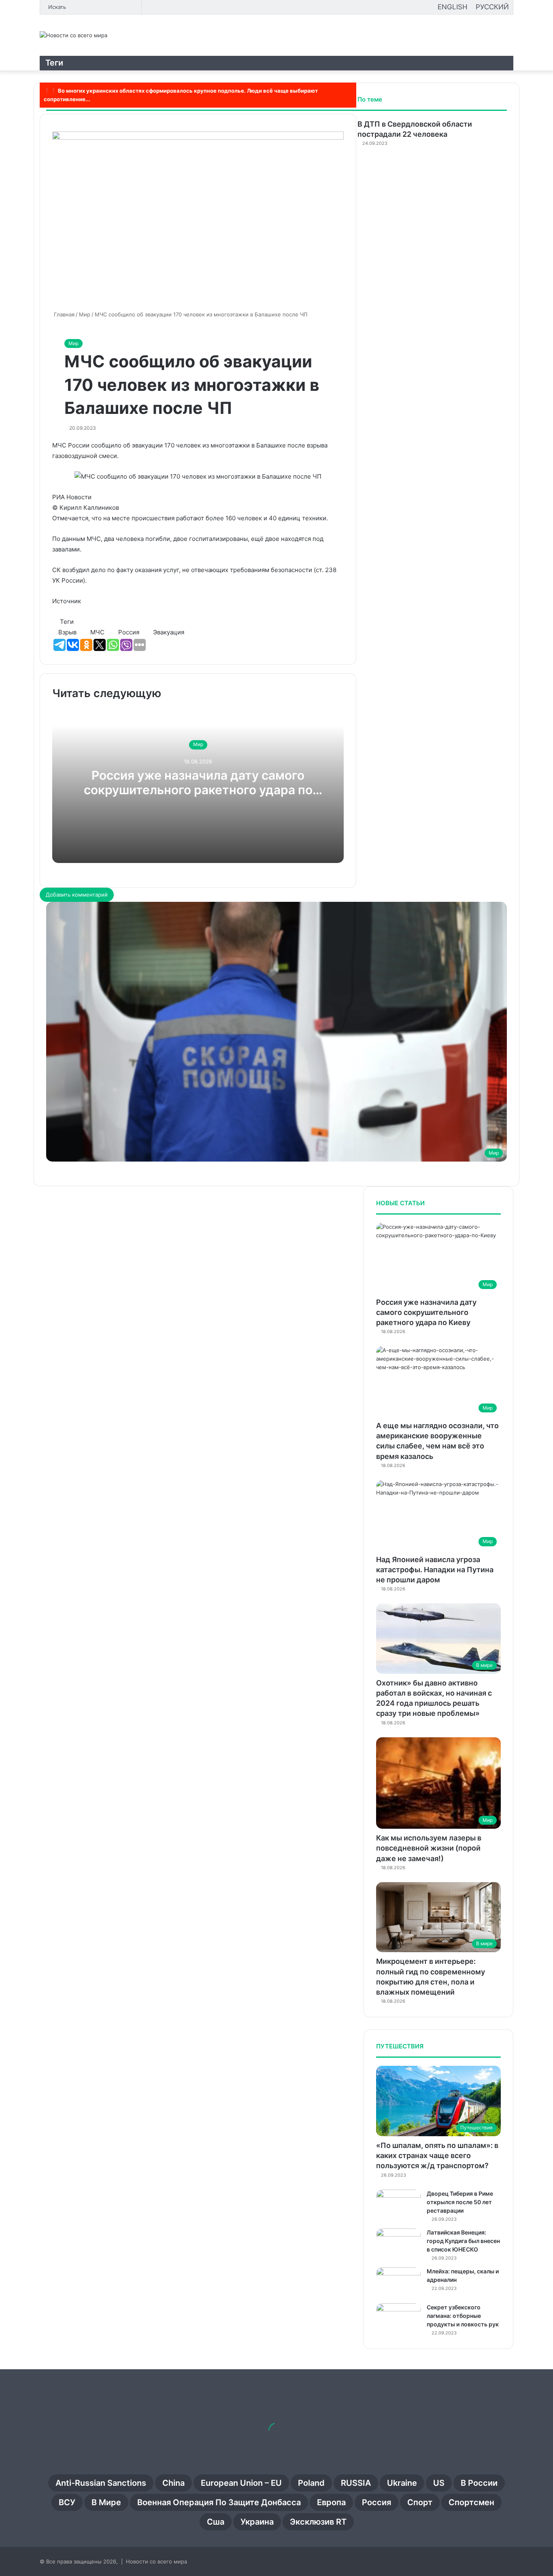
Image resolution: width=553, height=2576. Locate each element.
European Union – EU (241, 2483)
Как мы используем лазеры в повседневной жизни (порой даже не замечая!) (429, 1848)
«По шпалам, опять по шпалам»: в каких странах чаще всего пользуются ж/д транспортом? (437, 2155)
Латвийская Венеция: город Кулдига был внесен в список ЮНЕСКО (463, 2241)
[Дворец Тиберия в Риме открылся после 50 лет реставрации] (398, 2205)
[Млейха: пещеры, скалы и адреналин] (398, 2282)
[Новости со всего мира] (73, 35)
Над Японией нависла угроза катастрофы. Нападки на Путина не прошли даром (435, 1570)
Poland (311, 2483)
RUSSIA (356, 2483)
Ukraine (402, 2483)
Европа (331, 2502)
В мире (106, 2502)
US (439, 2483)
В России (479, 2483)
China (173, 2483)
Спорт (420, 2502)
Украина (257, 2522)
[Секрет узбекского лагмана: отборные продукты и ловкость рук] (398, 2318)
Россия (376, 2502)
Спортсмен (471, 2502)
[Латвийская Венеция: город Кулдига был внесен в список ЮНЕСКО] (398, 2244)
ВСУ (67, 2502)
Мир (73, 343)
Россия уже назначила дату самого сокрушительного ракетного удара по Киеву (198, 790)
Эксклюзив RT (318, 2522)
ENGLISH (453, 7)
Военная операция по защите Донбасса (219, 2502)
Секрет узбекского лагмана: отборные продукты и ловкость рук (463, 2316)
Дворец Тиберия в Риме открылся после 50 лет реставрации (460, 2202)
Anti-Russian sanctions (101, 2483)
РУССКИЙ (492, 7)
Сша (216, 2522)
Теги (54, 63)
